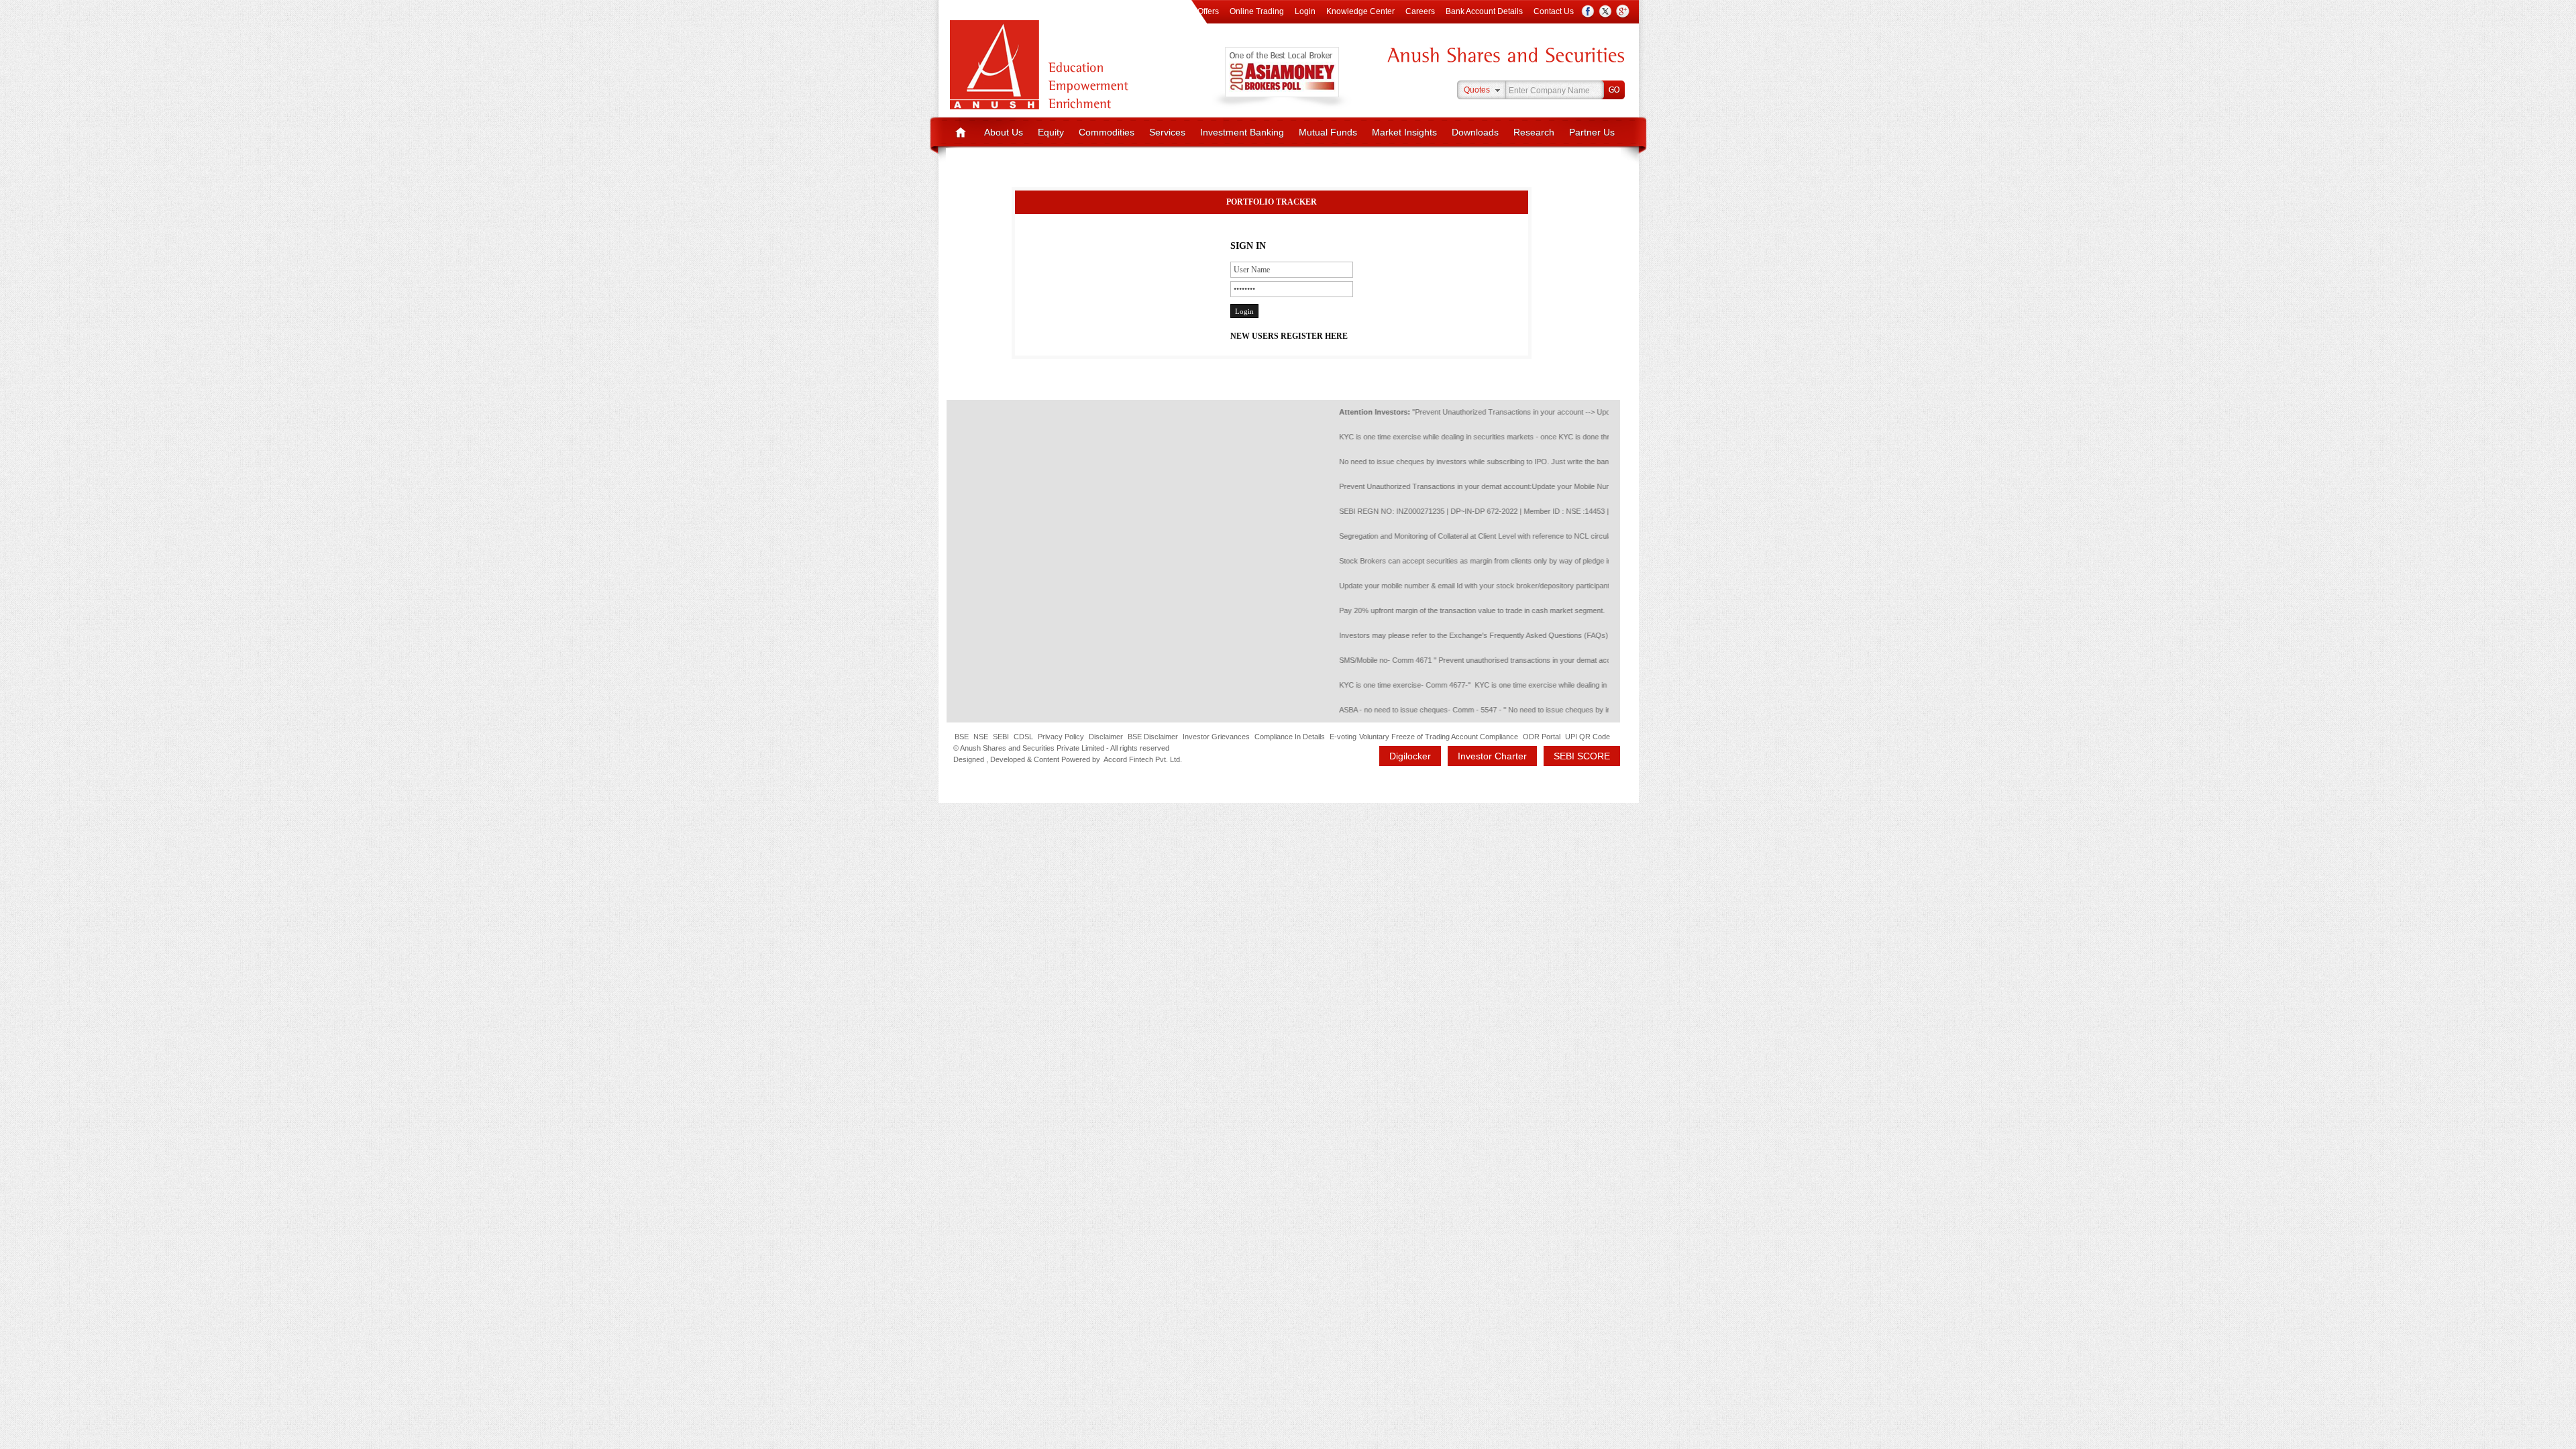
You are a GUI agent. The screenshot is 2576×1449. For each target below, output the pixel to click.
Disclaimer (1106, 737)
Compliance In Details (1290, 737)
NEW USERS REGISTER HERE (1289, 336)
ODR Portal (1542, 737)
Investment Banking (1242, 132)
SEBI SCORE (1582, 756)
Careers (1420, 11)
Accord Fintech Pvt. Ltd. (1143, 759)
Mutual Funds (1328, 132)
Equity (1051, 132)
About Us (1004, 132)
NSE (981, 737)
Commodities (1107, 132)
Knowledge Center (1360, 11)
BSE (962, 737)
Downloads (1475, 132)
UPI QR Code (1588, 737)
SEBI (1001, 737)
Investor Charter (1492, 756)
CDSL (1023, 737)
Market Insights (1404, 132)
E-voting (1343, 737)
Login (1305, 11)
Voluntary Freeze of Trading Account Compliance (1439, 737)
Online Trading (1257, 11)
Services (1167, 132)
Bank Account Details (1484, 11)
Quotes (1477, 90)
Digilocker (1410, 756)
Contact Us (1554, 11)
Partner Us (1592, 132)
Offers (1208, 11)
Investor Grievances (1216, 737)
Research (1534, 132)
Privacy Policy (1061, 737)
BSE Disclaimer (1153, 737)
